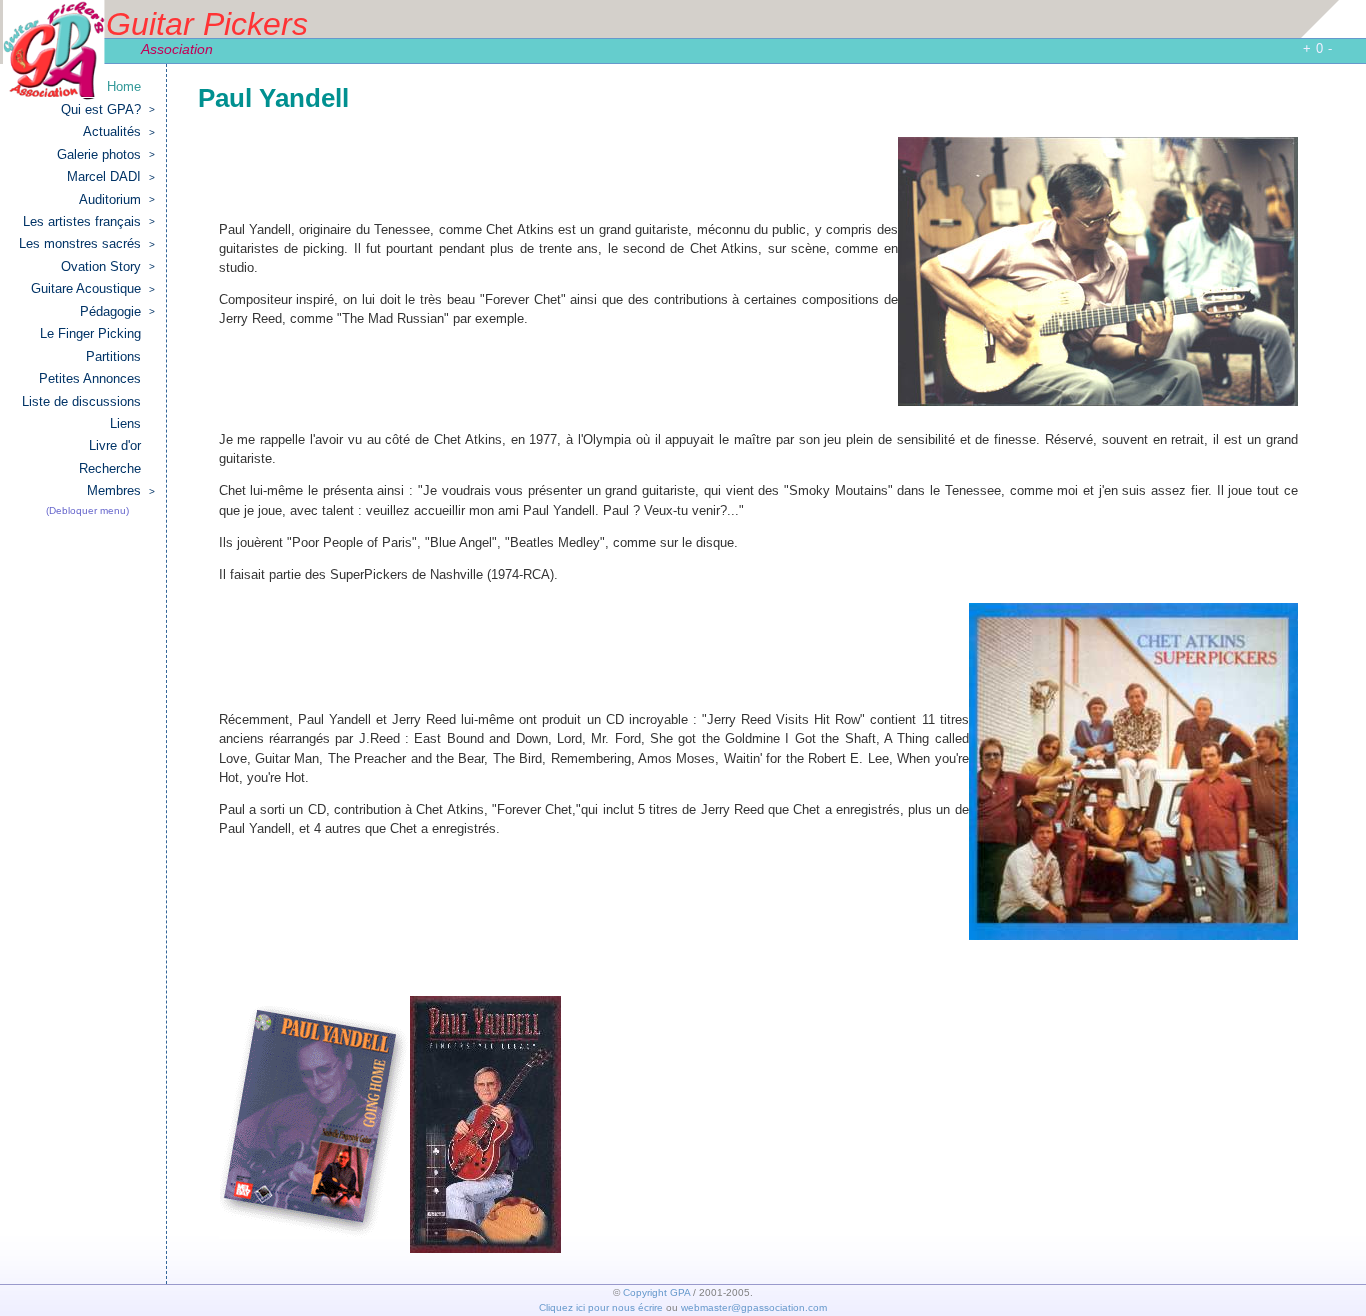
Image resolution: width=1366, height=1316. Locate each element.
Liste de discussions (81, 401)
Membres (121, 490)
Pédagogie (117, 311)
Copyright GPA (656, 1292)
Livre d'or (115, 445)
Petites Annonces (90, 378)
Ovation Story (108, 266)
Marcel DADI (111, 176)
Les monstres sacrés (87, 243)
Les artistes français (89, 221)
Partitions (113, 356)
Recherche (110, 468)
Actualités (119, 131)
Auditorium (117, 199)
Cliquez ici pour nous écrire (601, 1307)
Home (124, 86)
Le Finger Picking (90, 333)
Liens (125, 423)
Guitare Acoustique (93, 288)
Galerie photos (106, 154)
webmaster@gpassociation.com (754, 1307)
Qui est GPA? (108, 109)
